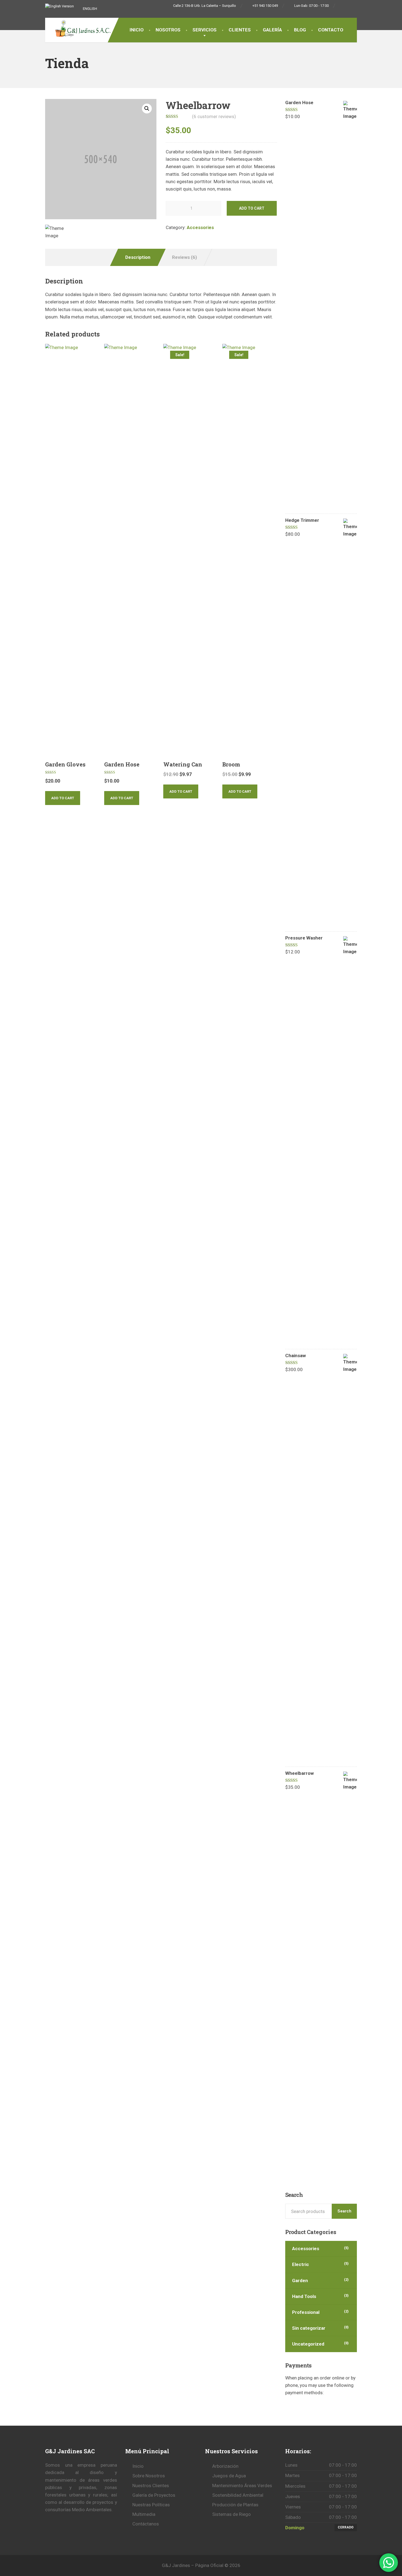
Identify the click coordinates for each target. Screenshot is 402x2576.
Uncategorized (308, 2344)
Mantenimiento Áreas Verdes (242, 2486)
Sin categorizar (309, 2328)
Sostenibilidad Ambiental (238, 2495)
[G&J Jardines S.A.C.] (83, 30)
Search (344, 2211)
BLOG (300, 30)
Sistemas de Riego (231, 2514)
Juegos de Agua (229, 2476)
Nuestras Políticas (151, 2505)
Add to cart (252, 208)
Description (138, 257)
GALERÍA (272, 30)
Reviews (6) (184, 257)
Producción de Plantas (235, 2505)
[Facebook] (342, 6)
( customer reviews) (214, 116)
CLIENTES (240, 30)
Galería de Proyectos (154, 2495)
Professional (306, 2312)
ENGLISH (90, 9)
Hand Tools (304, 2296)
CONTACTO (331, 30)
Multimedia (144, 2514)
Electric (301, 2264)
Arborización (225, 2466)
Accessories (200, 227)
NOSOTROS (168, 30)
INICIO (137, 30)
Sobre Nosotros (149, 2476)
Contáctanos (146, 2524)
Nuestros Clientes (151, 2486)
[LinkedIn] (348, 6)
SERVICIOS (205, 30)
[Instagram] (354, 6)
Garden (300, 2281)
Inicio (138, 2466)
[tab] (138, 257)
